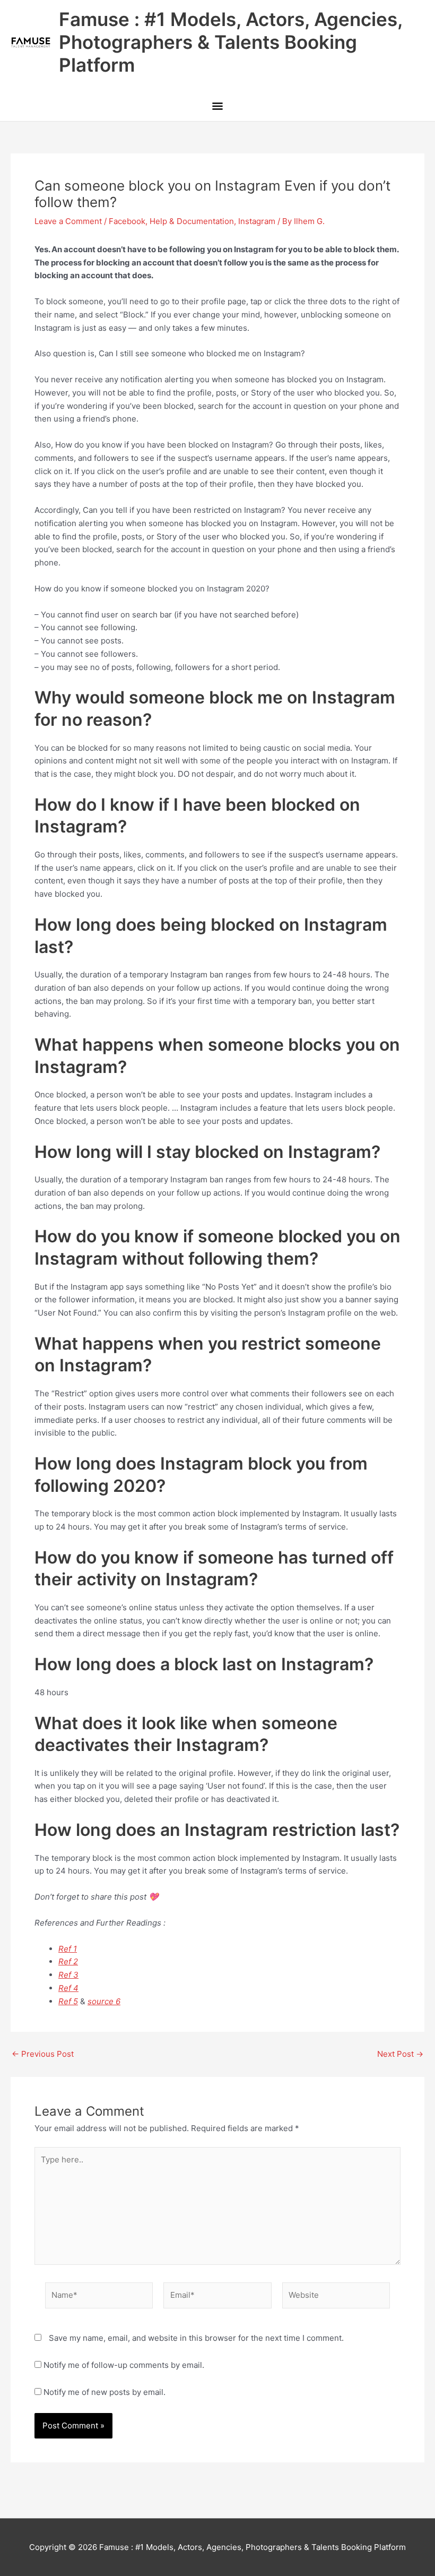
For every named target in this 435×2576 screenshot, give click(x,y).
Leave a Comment (68, 221)
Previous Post (43, 2054)
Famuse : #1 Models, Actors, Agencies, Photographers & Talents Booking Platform (230, 42)
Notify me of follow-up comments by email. (124, 2365)
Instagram (257, 221)
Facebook (127, 221)
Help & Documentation (192, 221)
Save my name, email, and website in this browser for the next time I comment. (196, 2338)
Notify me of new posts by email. (105, 2392)
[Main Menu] (217, 107)
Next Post (400, 2054)
